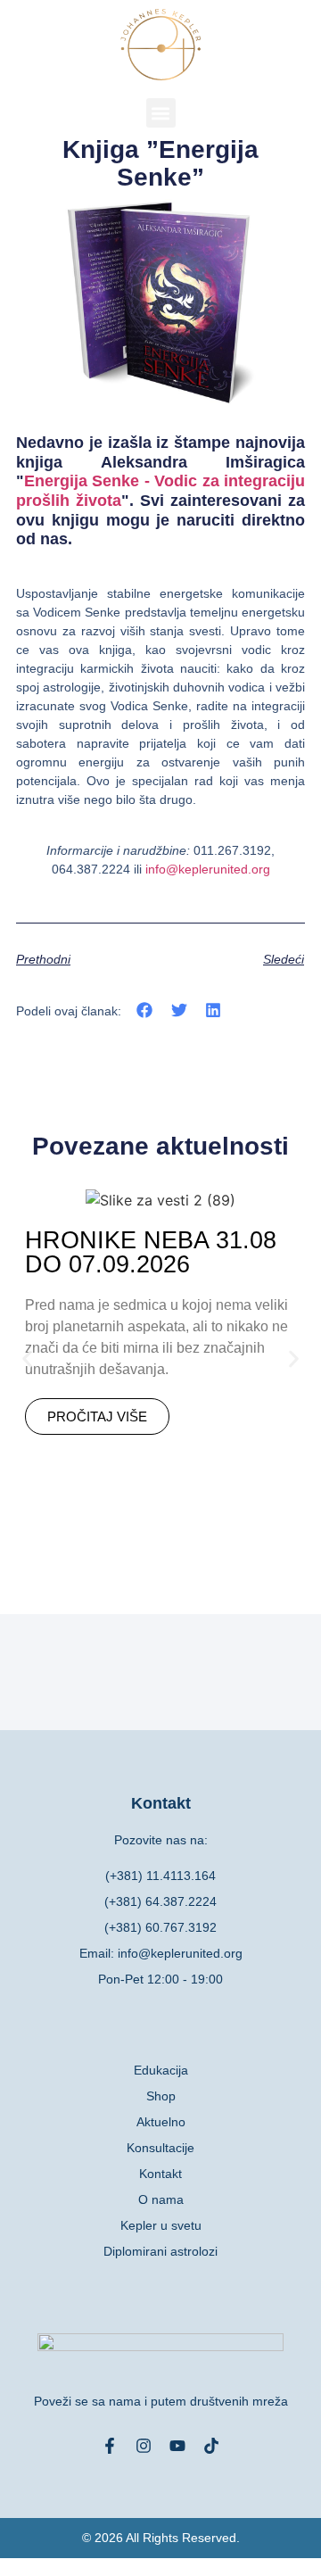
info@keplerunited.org (208, 869)
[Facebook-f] (110, 2446)
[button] (161, 113)
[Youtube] (177, 2446)
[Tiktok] (211, 2446)
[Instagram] (144, 2446)
